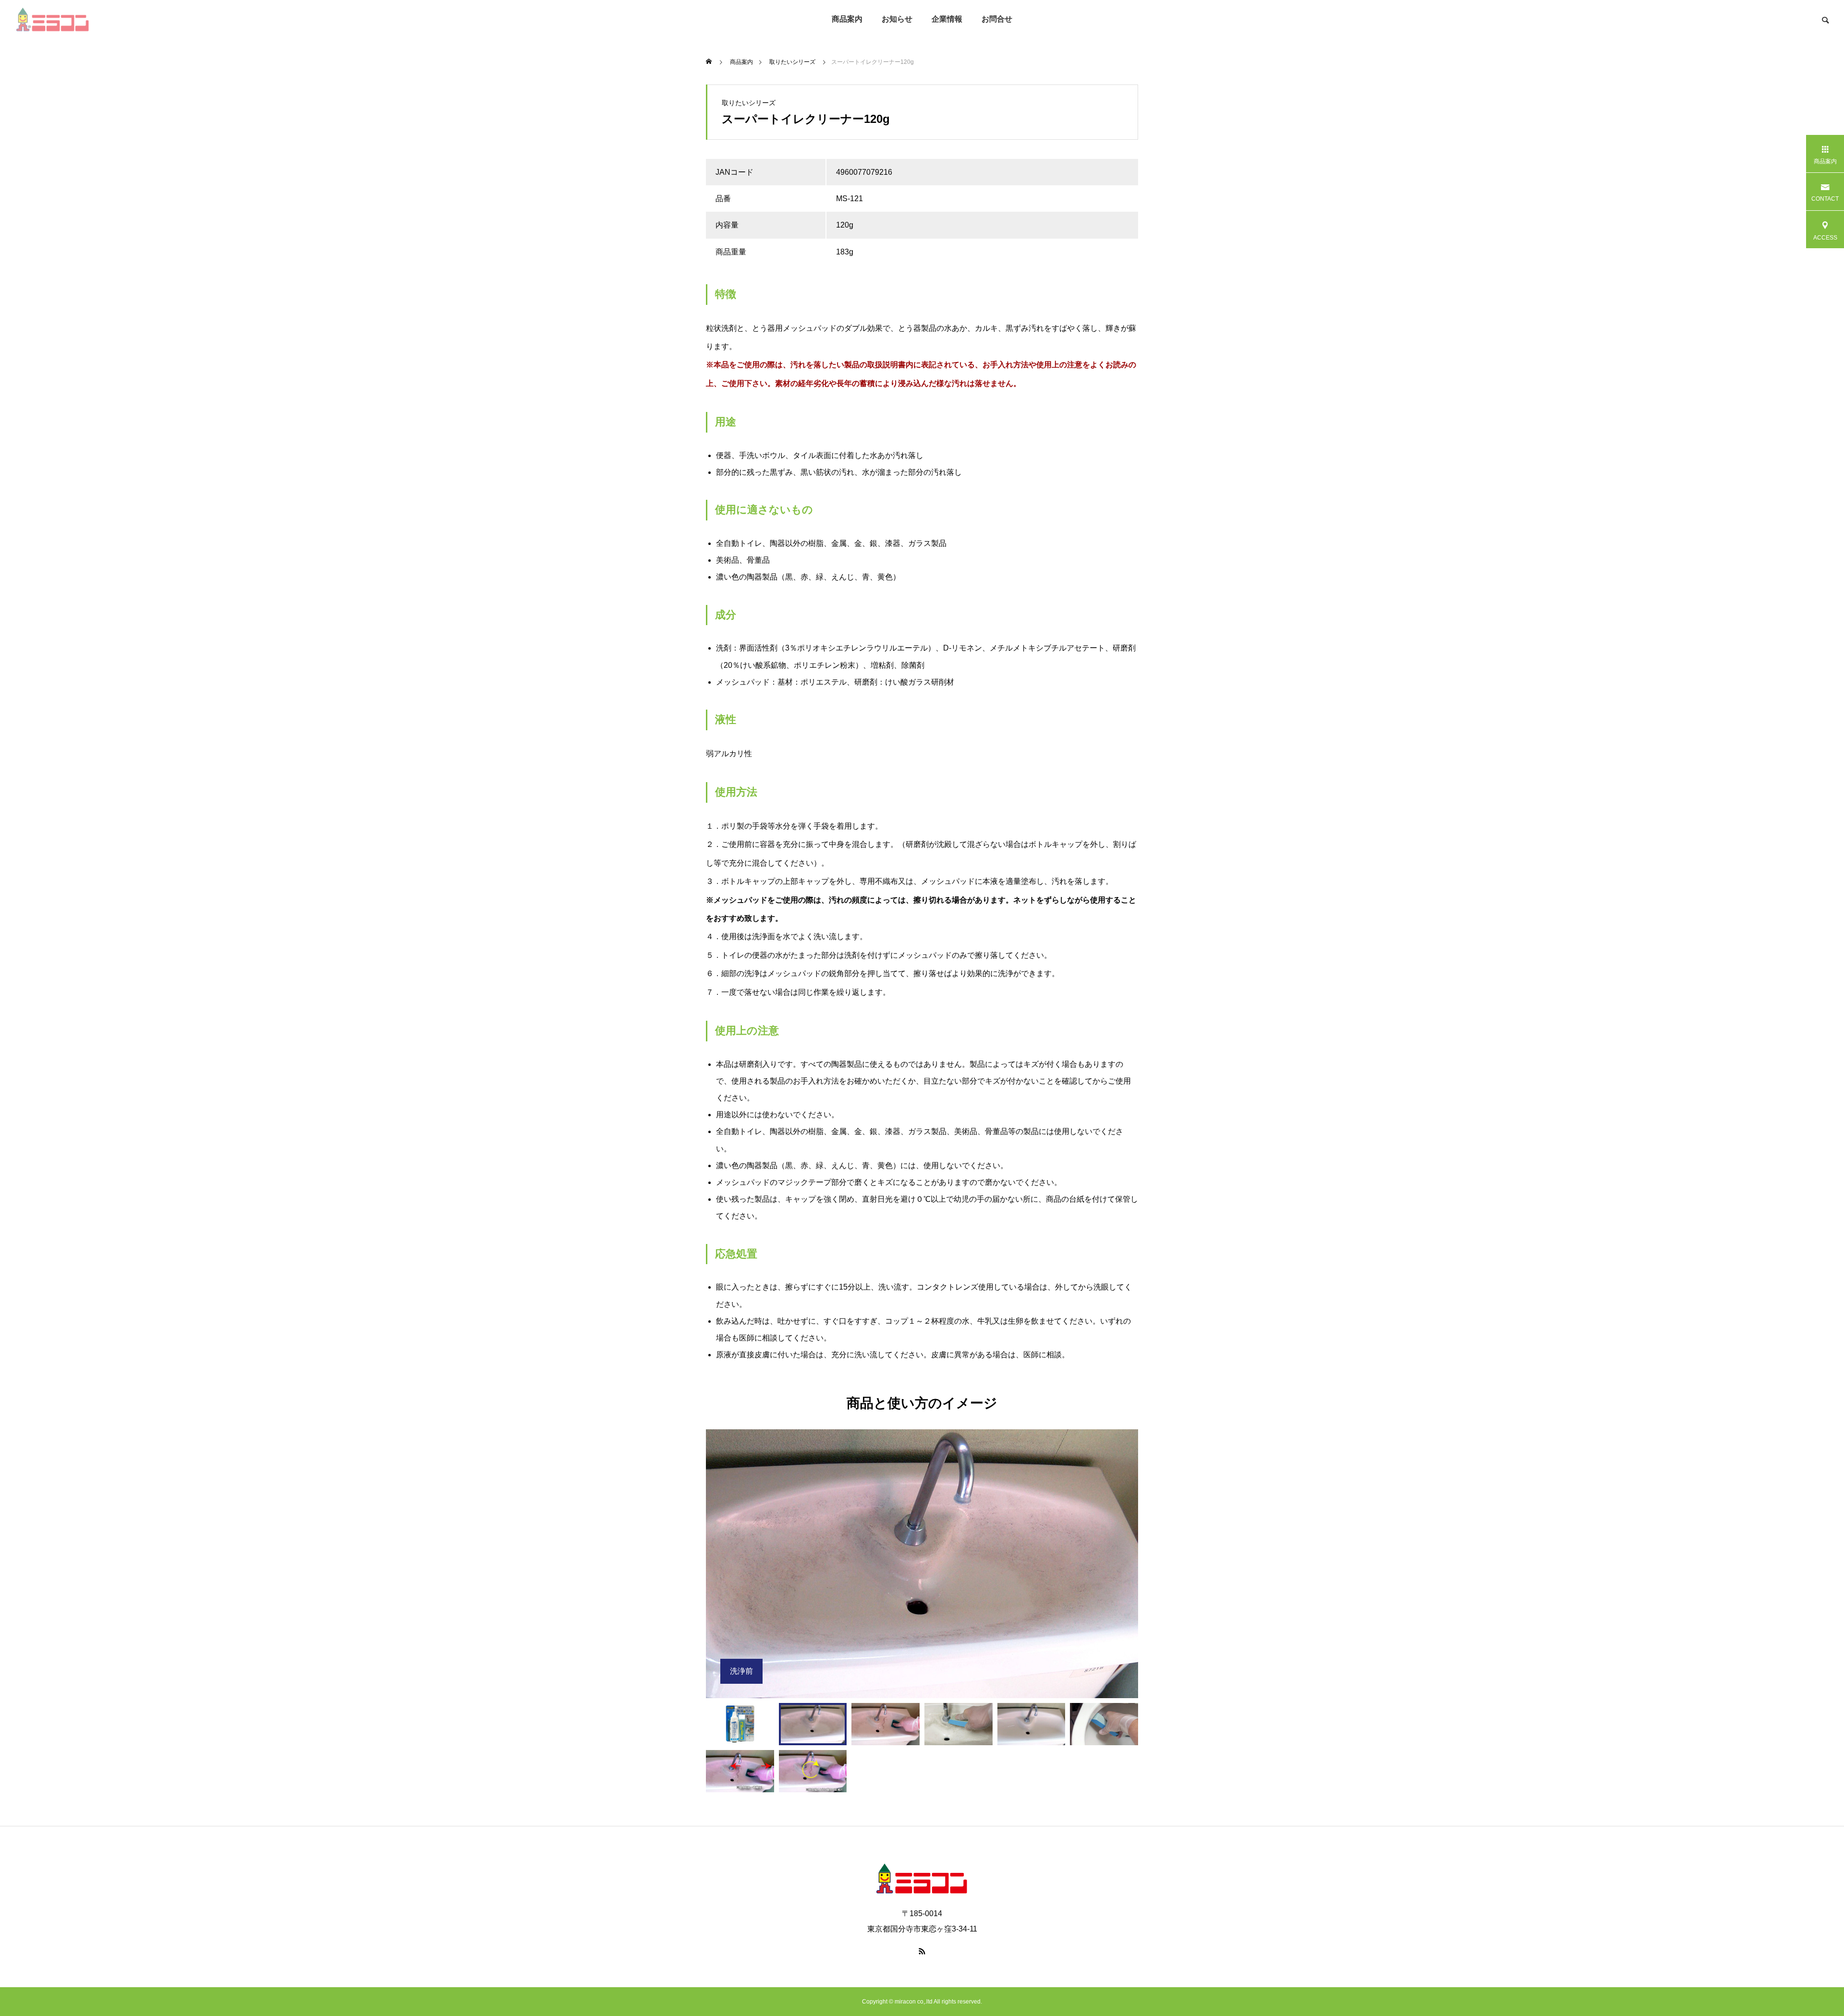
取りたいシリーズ (749, 103)
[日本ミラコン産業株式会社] (52, 19)
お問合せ (997, 19)
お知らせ (897, 19)
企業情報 (947, 19)
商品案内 (847, 19)
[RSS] (922, 1951)
